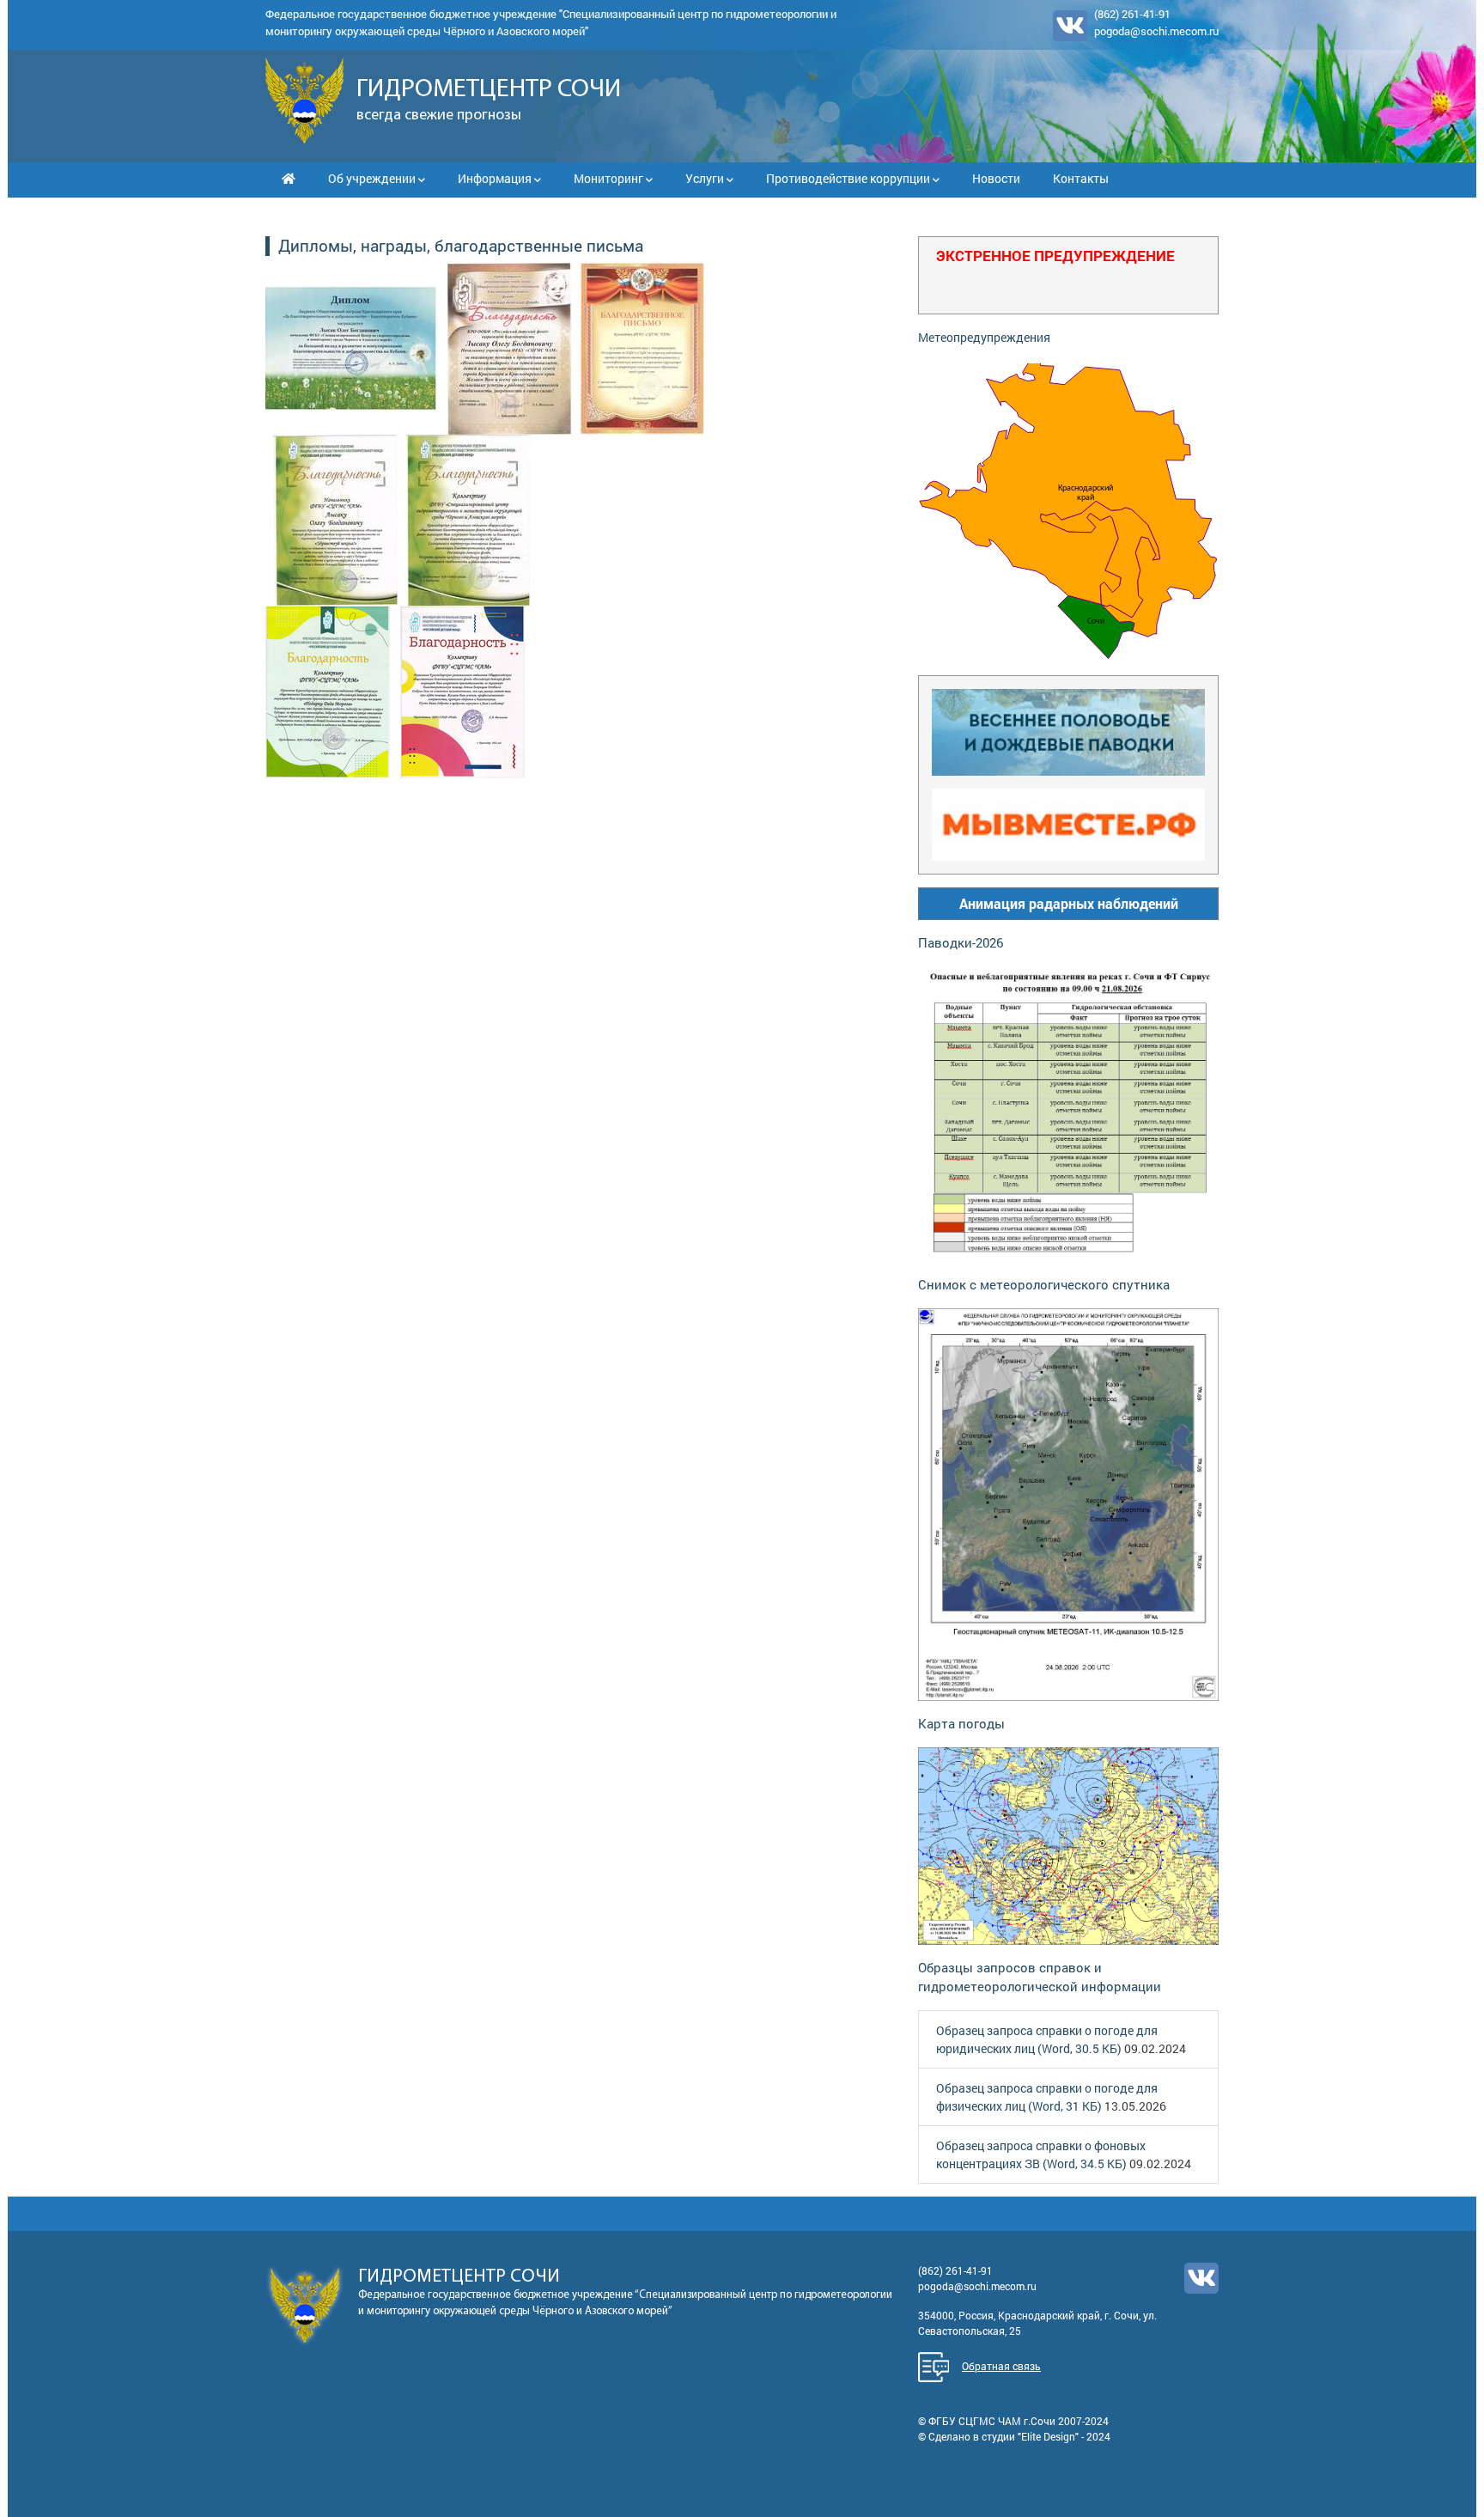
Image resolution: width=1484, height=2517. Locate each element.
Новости (996, 178)
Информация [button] (496, 178)
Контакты (1081, 178)
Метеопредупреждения (984, 337)
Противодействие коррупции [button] (849, 178)
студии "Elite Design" (1030, 2436)
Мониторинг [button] (610, 178)
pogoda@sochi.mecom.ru (1156, 31)
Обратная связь (1001, 2366)
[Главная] (289, 178)
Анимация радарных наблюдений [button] (1069, 903)
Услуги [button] (706, 178)
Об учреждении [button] (373, 178)
